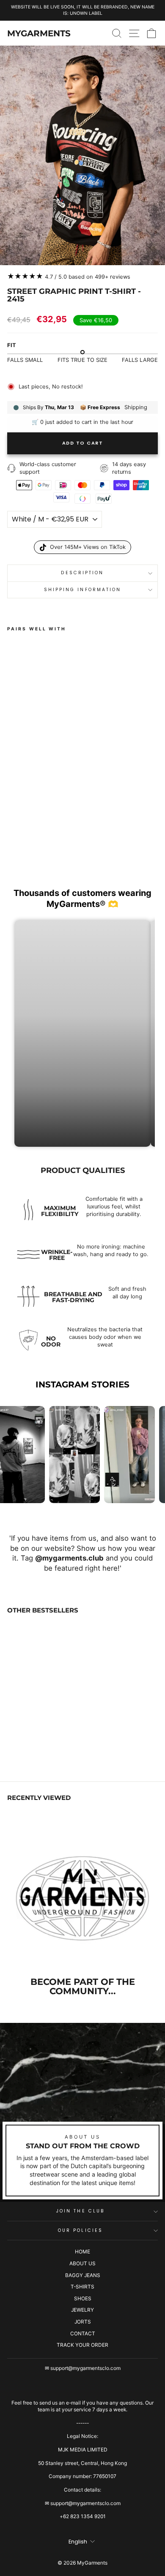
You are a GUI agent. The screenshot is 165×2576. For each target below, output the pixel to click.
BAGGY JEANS (83, 2275)
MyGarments (39, 33)
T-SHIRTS (82, 2287)
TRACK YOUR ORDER (82, 2345)
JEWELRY (82, 2310)
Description (82, 573)
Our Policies (80, 2230)
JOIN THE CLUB (80, 2211)
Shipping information (83, 590)
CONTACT (83, 2333)
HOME (82, 2252)
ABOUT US (82, 2263)
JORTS (83, 2322)
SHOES (83, 2298)
